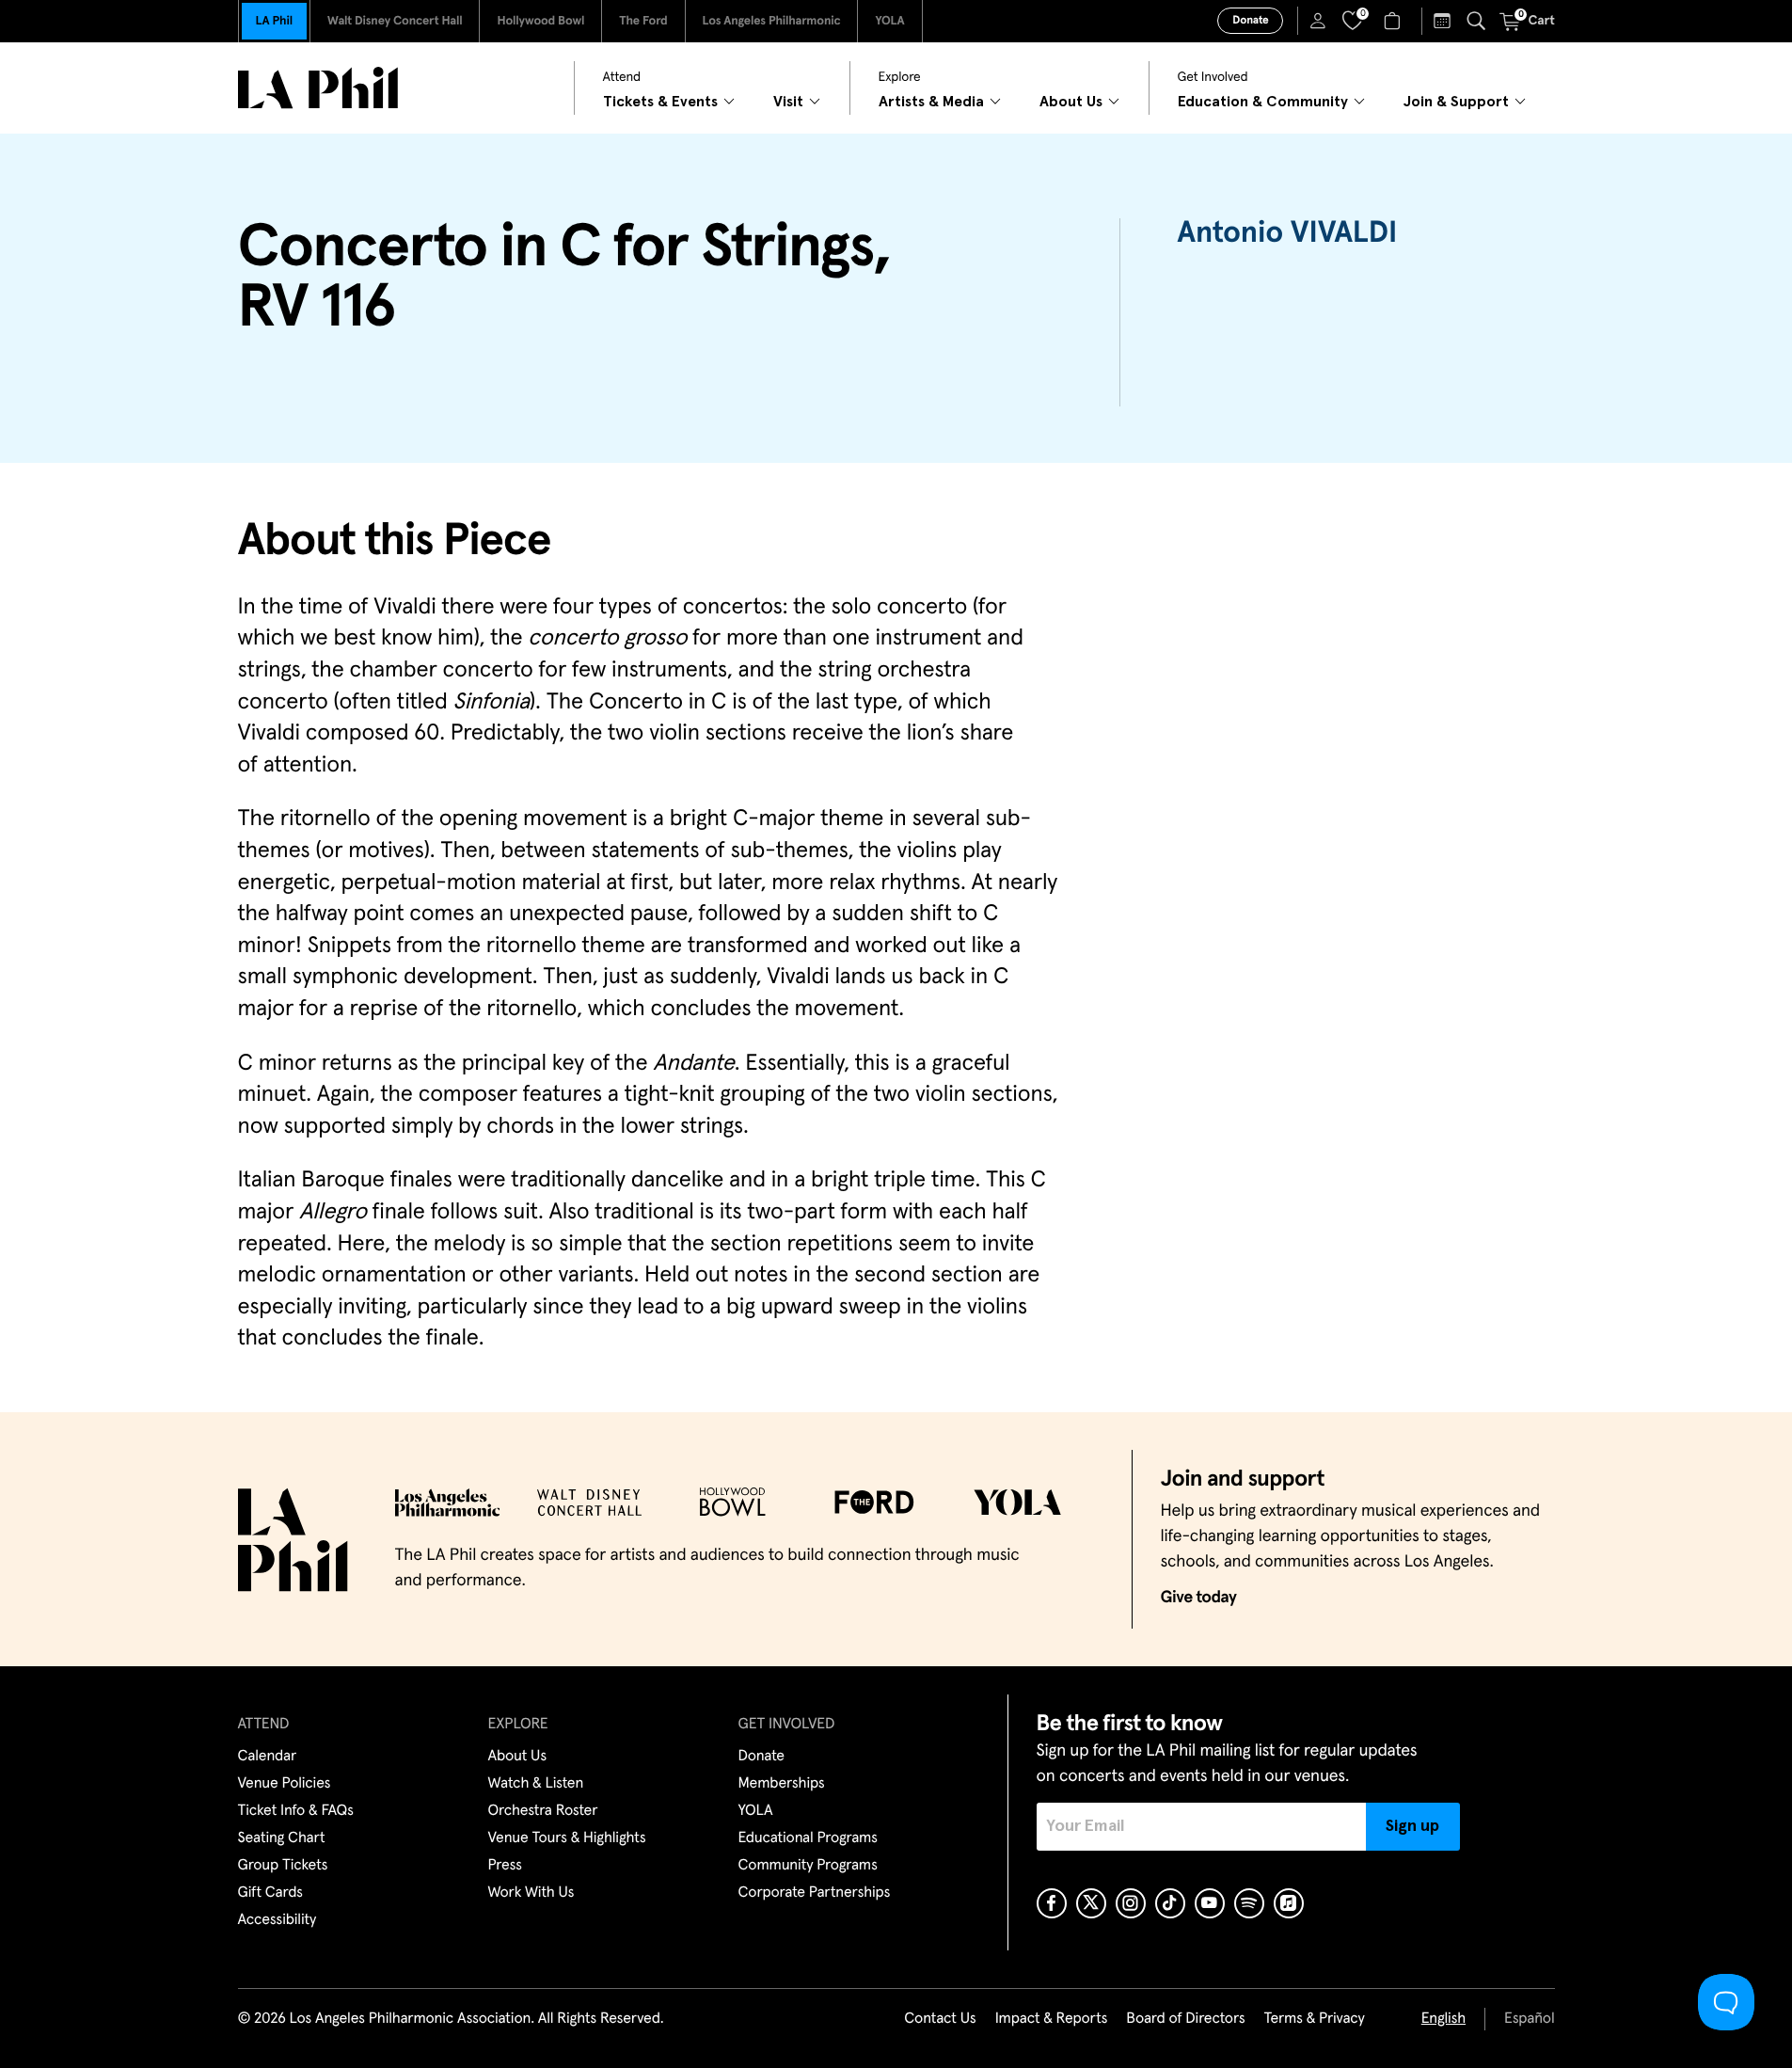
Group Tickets (283, 1866)
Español (1529, 2019)
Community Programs (808, 1866)
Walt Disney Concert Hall (395, 21)
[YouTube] (1210, 1903)
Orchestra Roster (543, 1811)
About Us (518, 1757)
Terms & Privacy (1314, 2019)
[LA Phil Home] (318, 88)
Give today (1199, 1598)
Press (505, 1866)
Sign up (1412, 1826)
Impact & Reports (1052, 2019)
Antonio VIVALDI (1287, 233)
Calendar (268, 1757)
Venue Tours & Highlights (567, 1838)
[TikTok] (1170, 1903)
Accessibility (278, 1920)
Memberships (782, 1784)
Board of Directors (1185, 2019)
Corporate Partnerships (815, 1893)
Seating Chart (282, 1838)
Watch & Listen (536, 1784)
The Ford (643, 21)
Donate (1250, 21)
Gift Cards (270, 1893)
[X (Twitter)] (1091, 1903)
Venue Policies (285, 1784)
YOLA (889, 21)
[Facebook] (1052, 1903)
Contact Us (940, 2019)
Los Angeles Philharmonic (772, 21)
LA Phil (274, 21)
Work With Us (531, 1893)
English (1443, 2019)
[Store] (1395, 21)
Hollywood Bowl (540, 21)
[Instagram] (1131, 1903)
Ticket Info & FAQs (296, 1811)
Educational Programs (808, 1838)
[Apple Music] (1289, 1903)
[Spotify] (1249, 1903)
